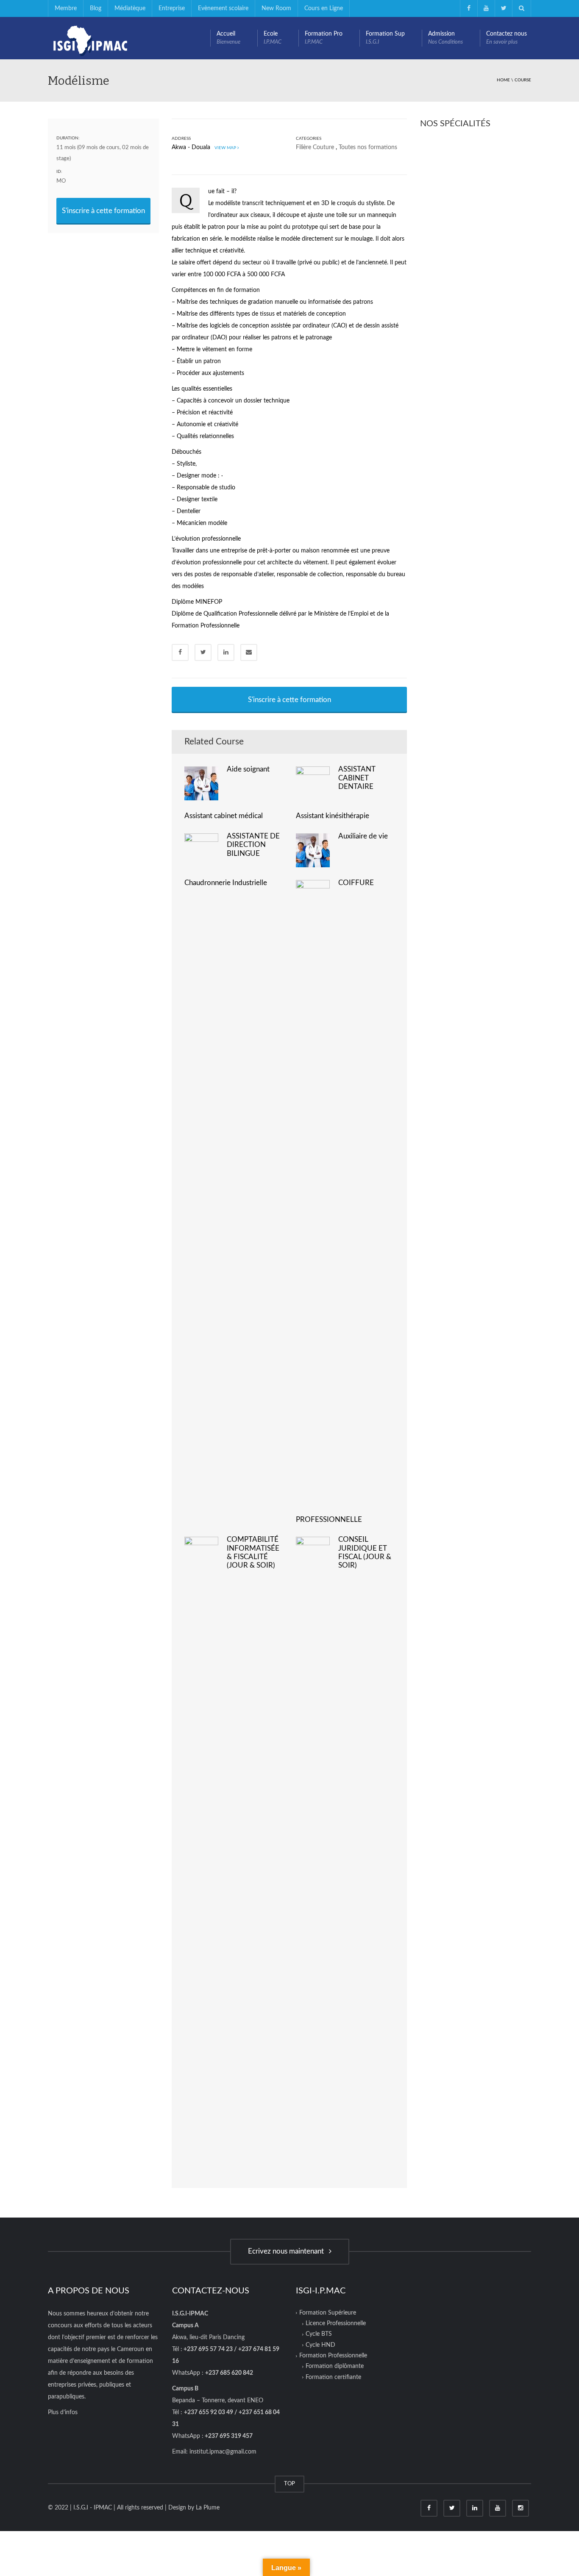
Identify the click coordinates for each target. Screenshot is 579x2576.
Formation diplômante (335, 2366)
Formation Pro (324, 38)
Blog (96, 8)
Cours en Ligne (324, 8)
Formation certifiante (333, 2377)
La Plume (208, 2508)
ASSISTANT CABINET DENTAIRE (357, 778)
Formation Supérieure (328, 2313)
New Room (276, 8)
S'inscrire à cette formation (103, 211)
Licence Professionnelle (336, 2323)
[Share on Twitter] (203, 652)
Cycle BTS (319, 2334)
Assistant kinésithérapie (333, 816)
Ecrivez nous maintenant (288, 2251)
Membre (66, 8)
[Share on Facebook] (180, 652)
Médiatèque (130, 8)
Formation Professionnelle (333, 2356)
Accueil (228, 38)
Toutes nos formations (368, 147)
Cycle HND (320, 2345)
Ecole (273, 38)
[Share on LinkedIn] (226, 652)
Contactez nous (507, 38)
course (523, 80)
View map (225, 148)
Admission (445, 38)
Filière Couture (315, 147)
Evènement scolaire (223, 8)
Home (503, 80)
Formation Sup (385, 38)
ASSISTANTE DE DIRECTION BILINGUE (253, 845)
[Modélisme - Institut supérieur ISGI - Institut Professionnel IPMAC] (90, 38)
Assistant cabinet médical (224, 816)
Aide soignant (248, 769)
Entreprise (172, 8)
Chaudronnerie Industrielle (226, 883)
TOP (289, 2484)
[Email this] (249, 652)
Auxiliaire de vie (363, 836)
